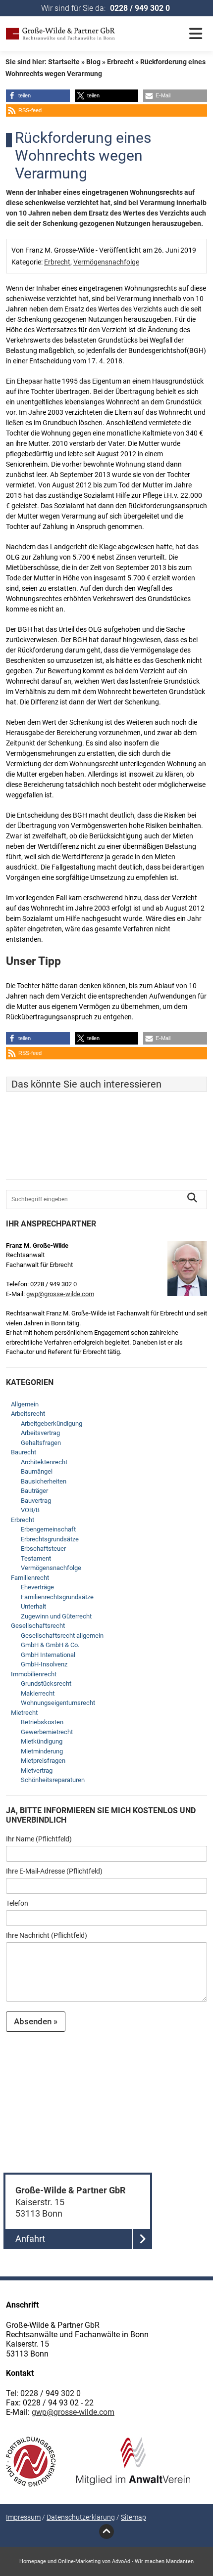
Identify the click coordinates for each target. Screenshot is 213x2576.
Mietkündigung (42, 1741)
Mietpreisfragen (43, 1761)
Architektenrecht (44, 1462)
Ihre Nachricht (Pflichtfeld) (47, 1935)
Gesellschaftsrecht (38, 1626)
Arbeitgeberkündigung (52, 1423)
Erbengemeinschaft (48, 1529)
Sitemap (133, 2517)
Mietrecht (24, 1713)
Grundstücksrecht (46, 1683)
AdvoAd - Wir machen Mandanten (153, 2561)
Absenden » (36, 2021)
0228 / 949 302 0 (140, 8)
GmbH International (48, 1655)
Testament (36, 1558)
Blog (93, 62)
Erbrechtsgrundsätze (50, 1539)
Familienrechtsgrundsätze (57, 1597)
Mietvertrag (37, 1770)
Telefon (17, 1903)
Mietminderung (42, 1751)
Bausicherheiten (44, 1481)
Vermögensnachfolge (106, 262)
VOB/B (30, 1510)
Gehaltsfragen (41, 1443)
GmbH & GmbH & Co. (50, 1645)
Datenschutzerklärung (81, 2517)
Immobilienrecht (34, 1674)
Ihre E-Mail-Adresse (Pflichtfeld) (54, 1871)
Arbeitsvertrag (40, 1433)
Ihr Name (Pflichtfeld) (39, 1839)
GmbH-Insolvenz (44, 1664)
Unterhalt (33, 1606)
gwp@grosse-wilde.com (60, 1294)
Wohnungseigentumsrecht (58, 1703)
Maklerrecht (38, 1693)
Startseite (64, 62)
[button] (38, 96)
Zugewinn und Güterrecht (56, 1616)
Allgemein (25, 1404)
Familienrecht (30, 1578)
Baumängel (37, 1471)
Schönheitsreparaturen (53, 1780)
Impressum (23, 2517)
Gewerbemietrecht (47, 1732)
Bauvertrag (36, 1501)
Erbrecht (120, 62)
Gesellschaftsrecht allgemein (62, 1636)
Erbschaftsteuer (43, 1549)
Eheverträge (37, 1587)
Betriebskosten (42, 1722)
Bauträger (34, 1491)
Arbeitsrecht (28, 1414)
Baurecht (24, 1452)
